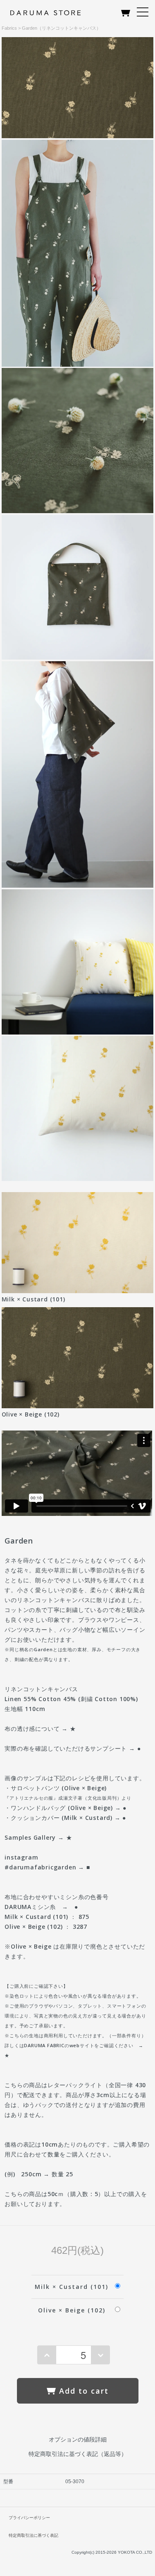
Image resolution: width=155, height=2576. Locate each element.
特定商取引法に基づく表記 (33, 2535)
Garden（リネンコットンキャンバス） (61, 28)
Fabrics (9, 28)
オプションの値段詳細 (78, 2439)
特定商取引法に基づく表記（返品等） (78, 2454)
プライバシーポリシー (29, 2518)
